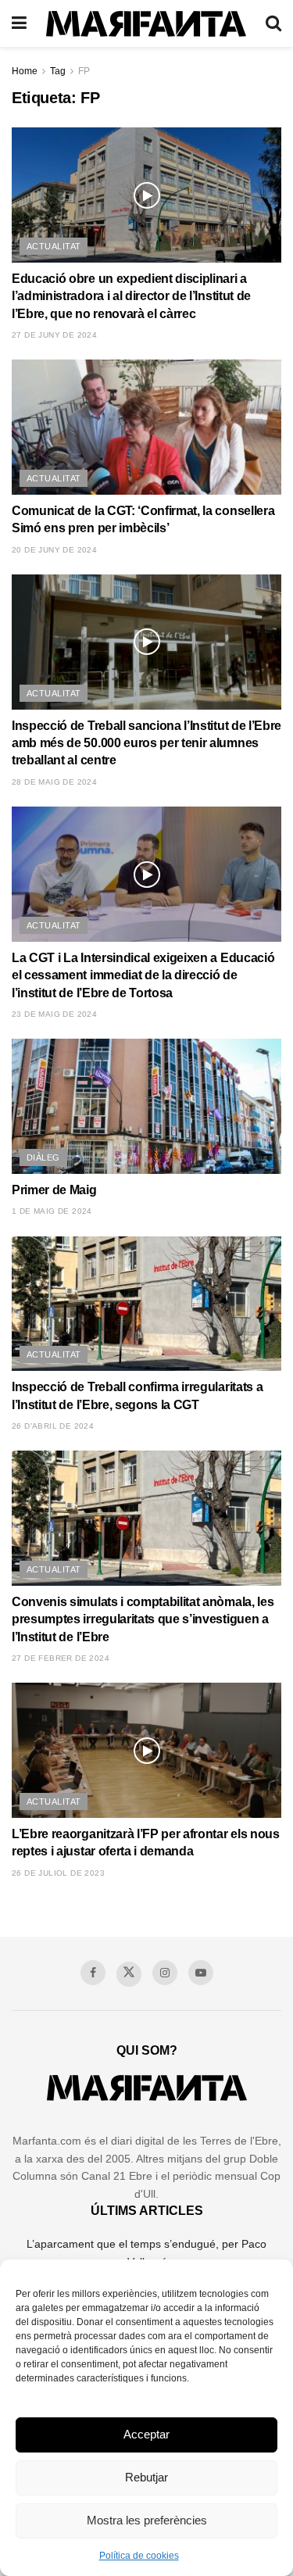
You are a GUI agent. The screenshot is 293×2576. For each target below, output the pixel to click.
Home (25, 71)
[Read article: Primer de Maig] (146, 1106)
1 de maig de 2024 (52, 1211)
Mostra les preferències (147, 2520)
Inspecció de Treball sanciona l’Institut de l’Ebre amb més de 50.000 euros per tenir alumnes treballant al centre (146, 743)
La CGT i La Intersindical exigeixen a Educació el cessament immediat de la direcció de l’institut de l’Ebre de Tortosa (143, 975)
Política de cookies (139, 2556)
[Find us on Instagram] (165, 1973)
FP (84, 71)
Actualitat (54, 246)
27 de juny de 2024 (54, 335)
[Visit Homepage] (146, 24)
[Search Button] (273, 23)
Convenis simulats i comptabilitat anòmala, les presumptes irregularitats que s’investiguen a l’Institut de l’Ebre (143, 1619)
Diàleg (43, 1157)
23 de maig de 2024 (54, 1014)
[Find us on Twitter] (129, 1974)
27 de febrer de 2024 (61, 1658)
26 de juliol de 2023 (58, 1873)
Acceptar (146, 2434)
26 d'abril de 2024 (53, 1426)
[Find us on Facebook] (93, 1973)
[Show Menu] (19, 23)
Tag (58, 71)
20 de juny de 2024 (54, 550)
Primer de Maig (54, 1190)
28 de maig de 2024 (54, 782)
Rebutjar (146, 2477)
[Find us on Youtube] (201, 1973)
